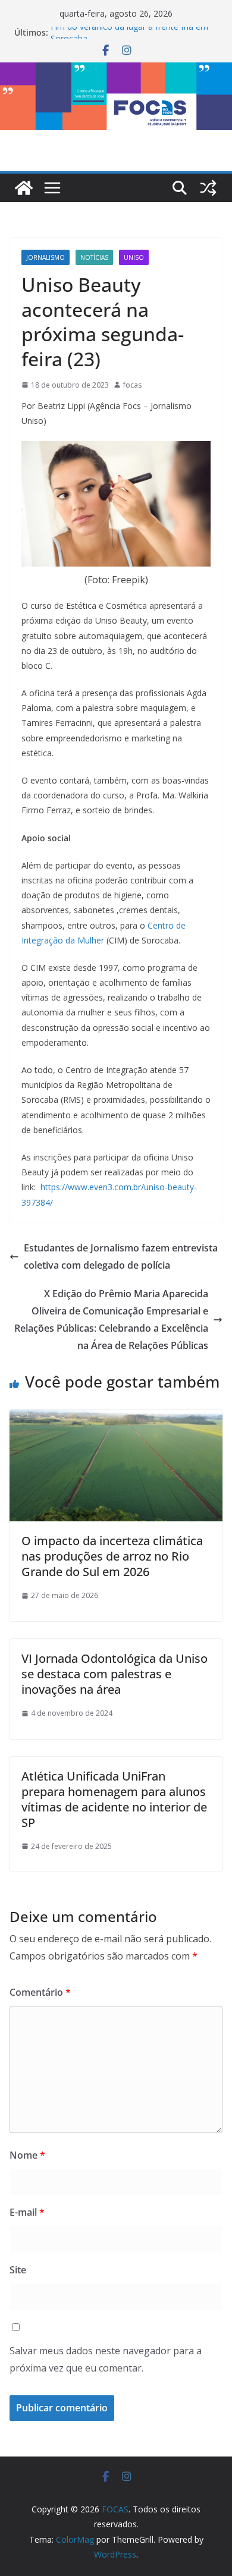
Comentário (40, 1992)
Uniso (134, 257)
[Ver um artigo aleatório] (208, 188)
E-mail (27, 2212)
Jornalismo (46, 257)
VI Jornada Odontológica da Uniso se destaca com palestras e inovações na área (115, 1674)
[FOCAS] (24, 188)
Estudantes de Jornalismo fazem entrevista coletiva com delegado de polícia (121, 1256)
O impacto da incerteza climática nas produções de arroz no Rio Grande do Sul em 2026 (112, 1556)
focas (132, 385)
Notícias (94, 257)
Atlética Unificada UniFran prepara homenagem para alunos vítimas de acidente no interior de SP (114, 1799)
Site (18, 2270)
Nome (27, 2155)
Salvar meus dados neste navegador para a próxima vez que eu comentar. (106, 2359)
